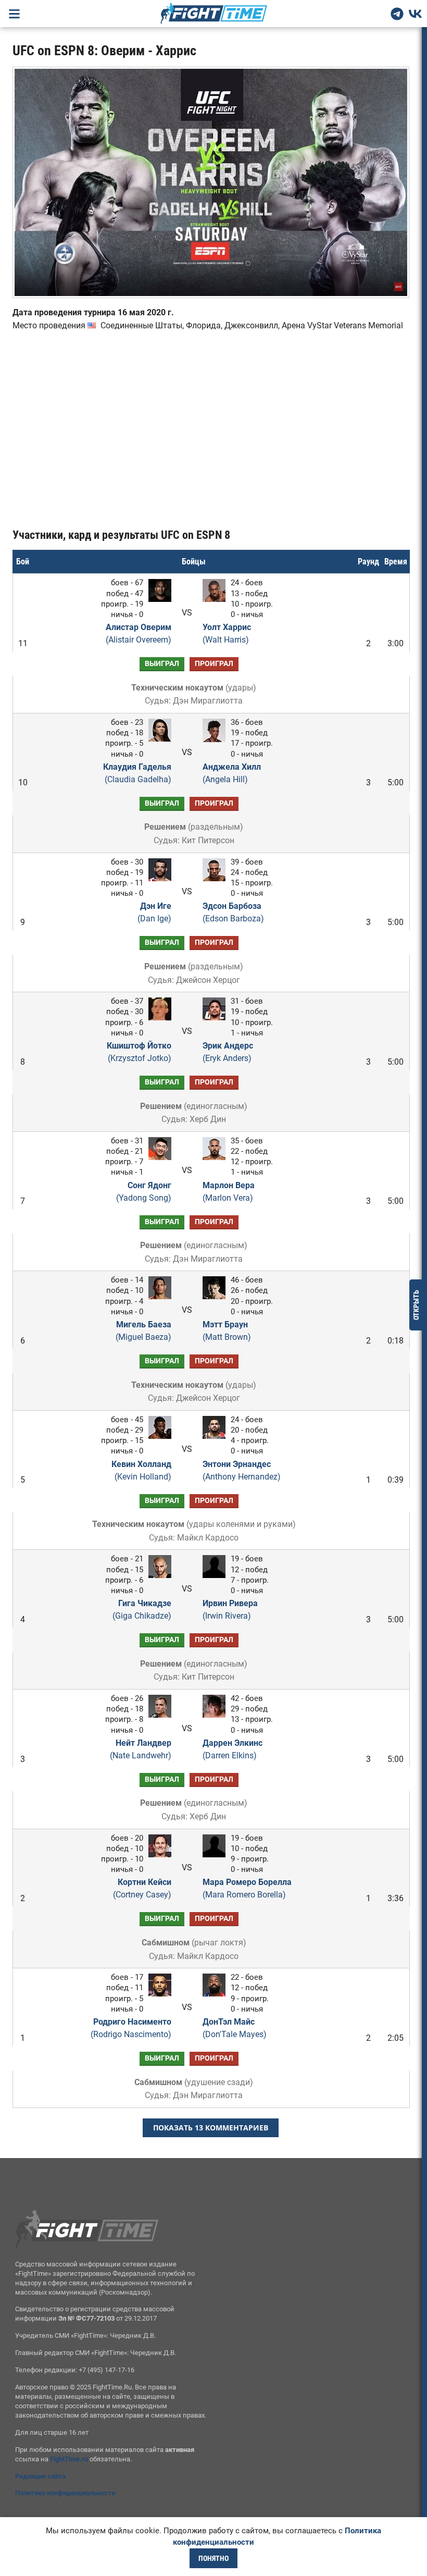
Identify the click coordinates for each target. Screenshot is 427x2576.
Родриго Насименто (131, 2028)
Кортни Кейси (142, 1888)
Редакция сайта (40, 2476)
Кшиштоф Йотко (139, 1052)
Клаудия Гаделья (137, 773)
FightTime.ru (69, 2459)
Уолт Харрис (227, 633)
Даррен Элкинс (233, 1749)
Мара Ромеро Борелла (247, 1888)
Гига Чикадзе (142, 1610)
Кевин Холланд (141, 1470)
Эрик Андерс (228, 1052)
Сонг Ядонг (144, 1192)
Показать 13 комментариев (211, 2128)
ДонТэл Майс (235, 2028)
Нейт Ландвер (141, 1749)
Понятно (213, 2558)
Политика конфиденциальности (65, 2493)
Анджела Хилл (232, 773)
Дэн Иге (154, 912)
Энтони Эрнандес (242, 1470)
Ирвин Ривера (230, 1610)
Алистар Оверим (139, 633)
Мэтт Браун (227, 1331)
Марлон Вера (229, 1192)
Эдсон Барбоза (233, 912)
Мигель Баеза (143, 1331)
